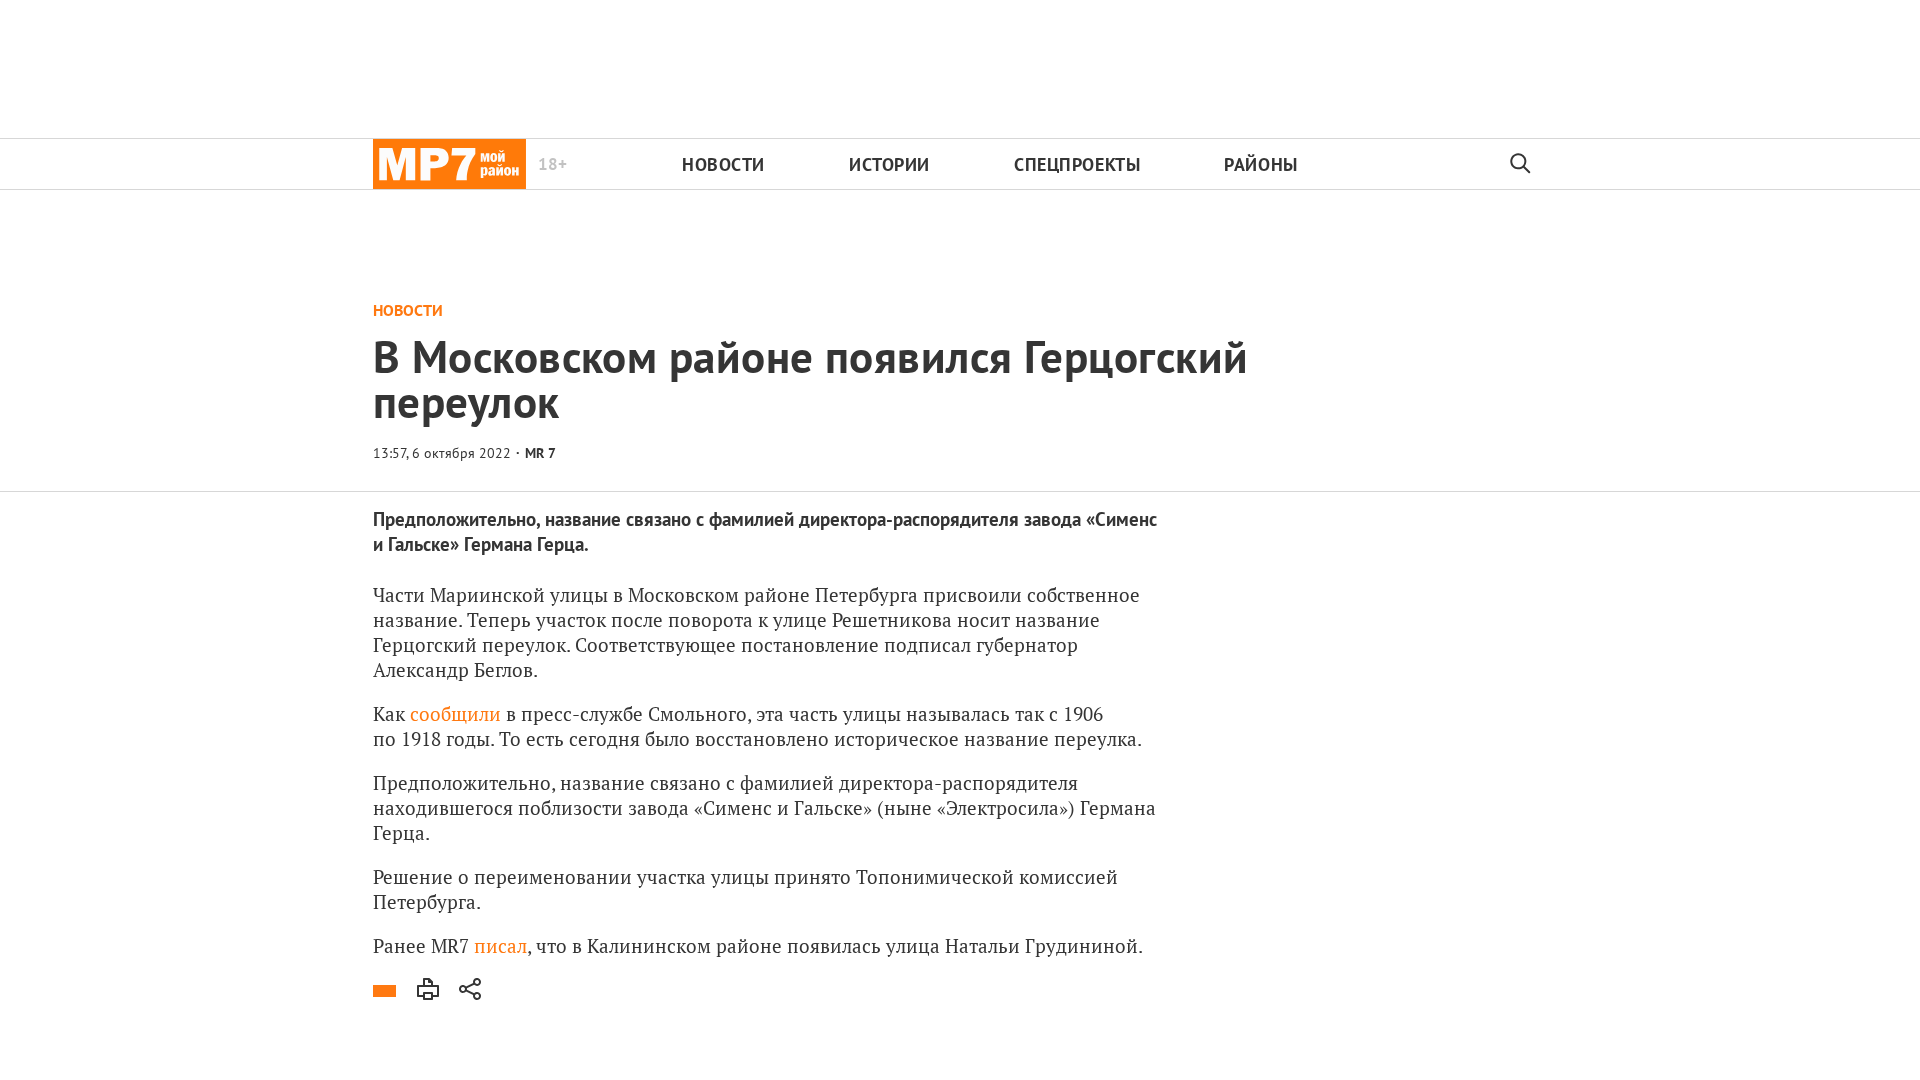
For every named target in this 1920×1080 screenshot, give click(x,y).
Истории (889, 164)
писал (500, 945)
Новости (723, 164)
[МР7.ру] (449, 164)
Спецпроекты (1077, 164)
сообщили (455, 713)
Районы (1260, 164)
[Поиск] (1521, 164)
